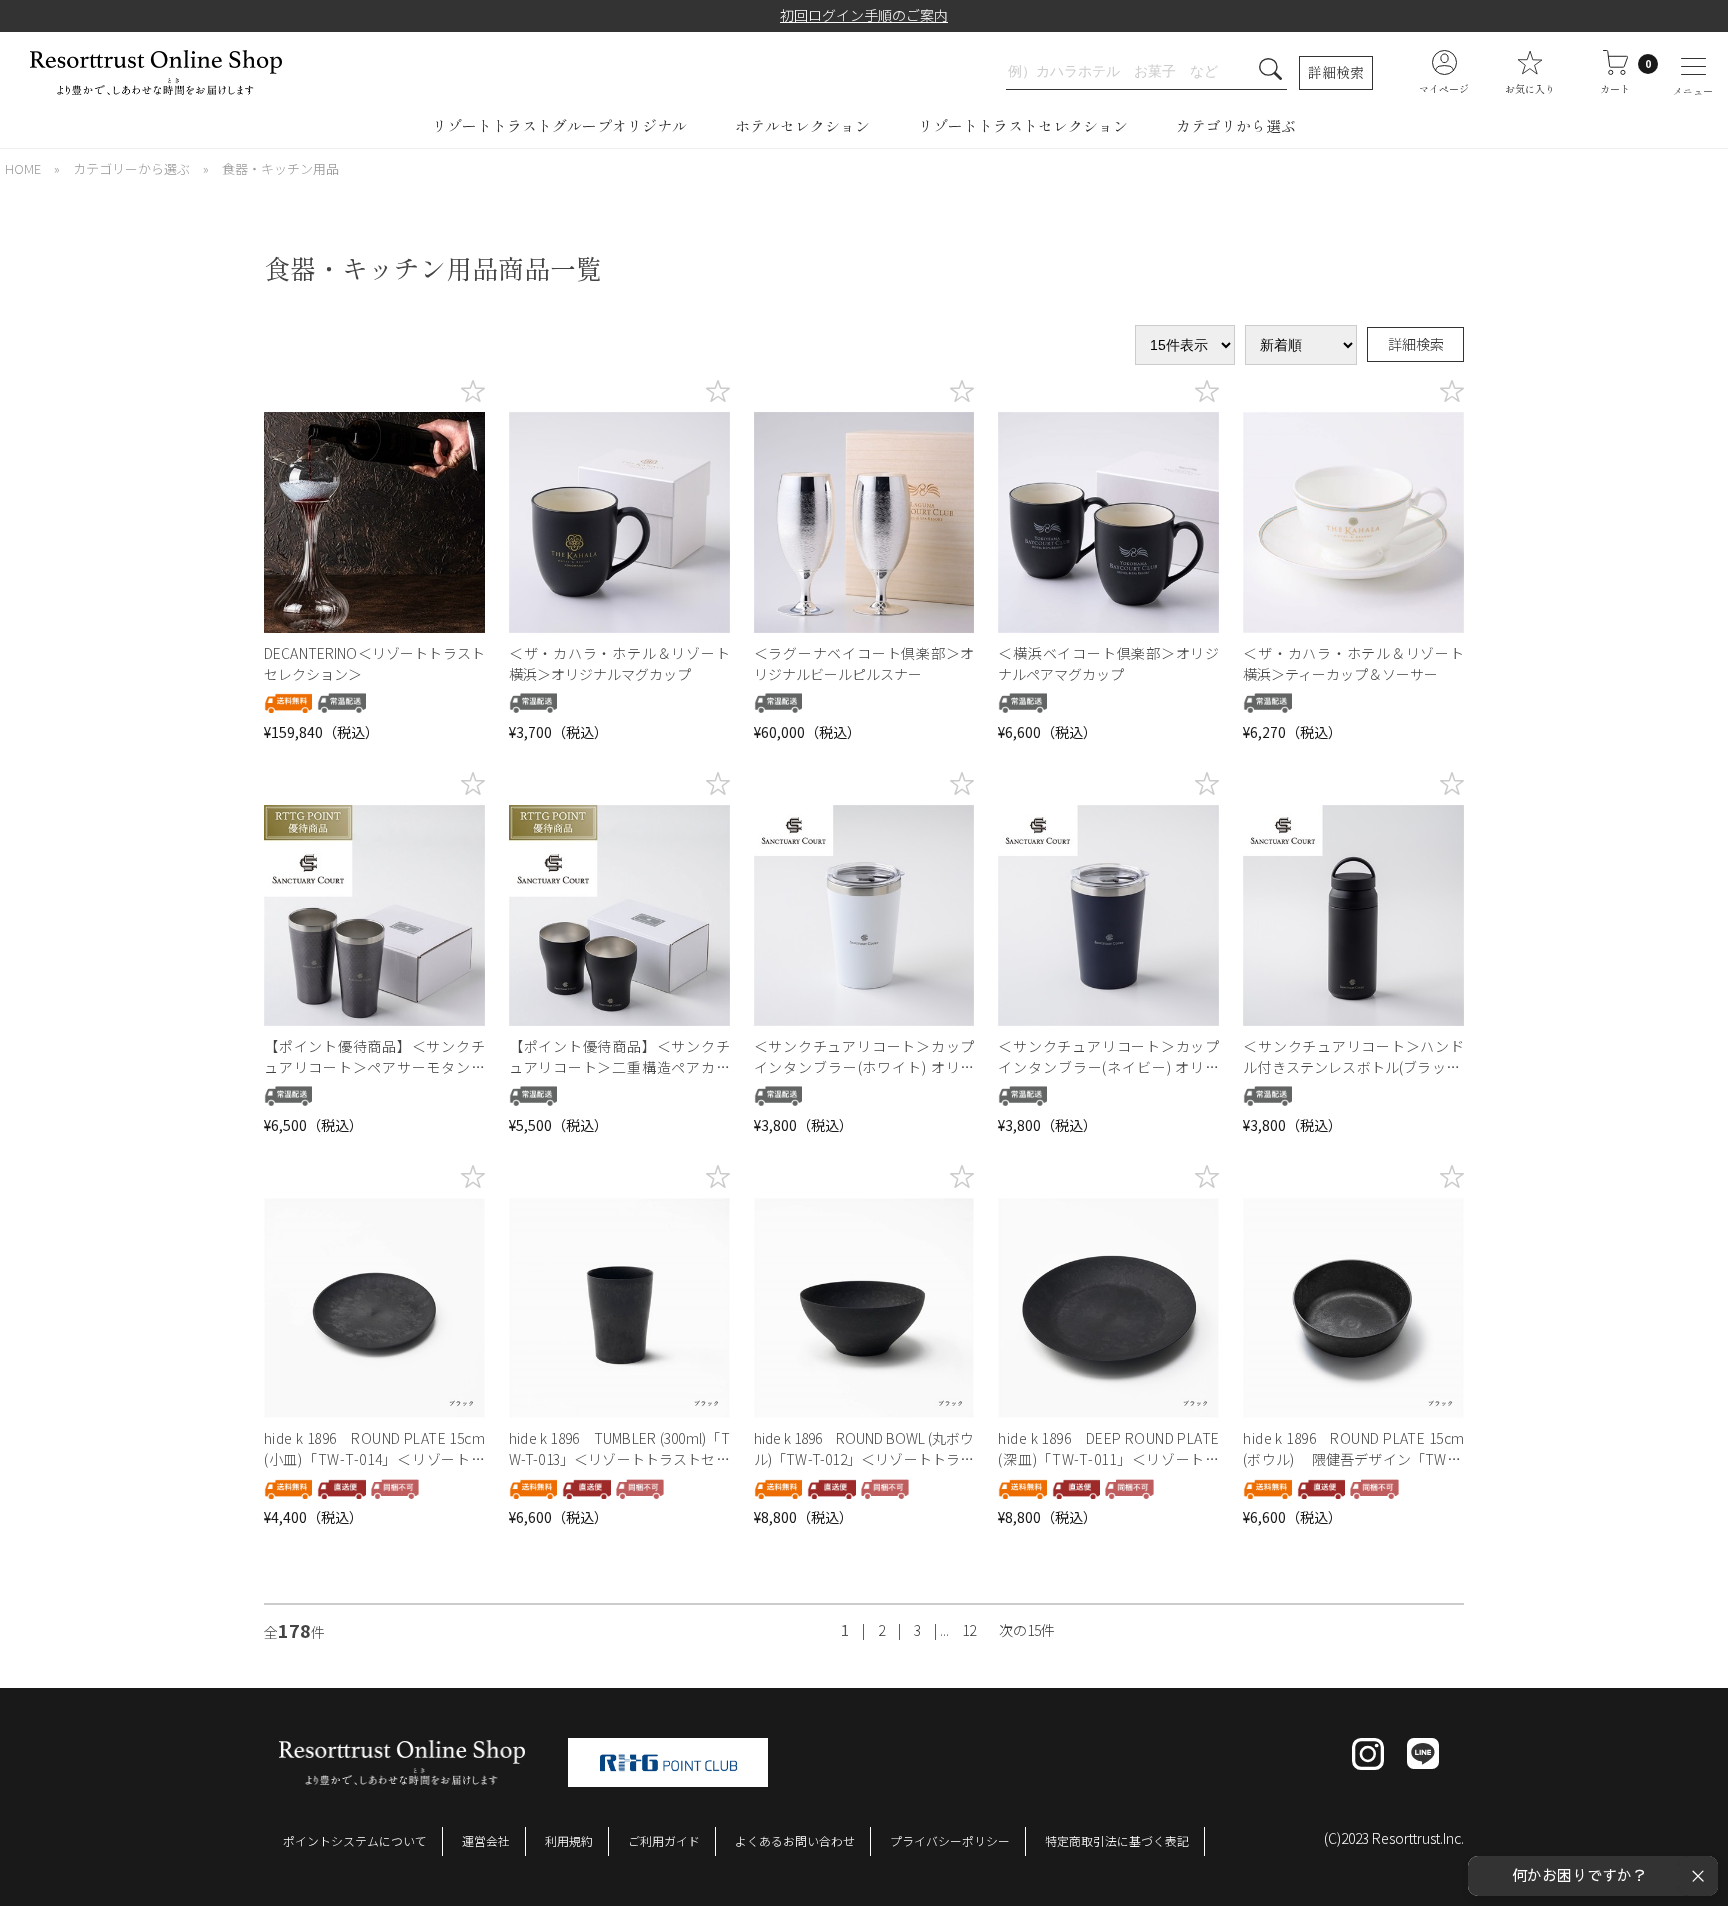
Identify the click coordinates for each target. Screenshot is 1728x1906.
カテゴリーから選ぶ (131, 168)
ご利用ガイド (664, 1840)
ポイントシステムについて (355, 1840)
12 (969, 1630)
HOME (23, 168)
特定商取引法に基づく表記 (1117, 1840)
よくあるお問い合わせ (795, 1840)
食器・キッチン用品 (280, 168)
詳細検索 (1336, 72)
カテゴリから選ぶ (1236, 125)
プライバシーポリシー (950, 1840)
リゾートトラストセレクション (1023, 125)
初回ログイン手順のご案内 (864, 15)
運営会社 (486, 1840)
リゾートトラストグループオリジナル (559, 125)
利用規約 (569, 1840)
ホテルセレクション (802, 125)
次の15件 (1027, 1630)
